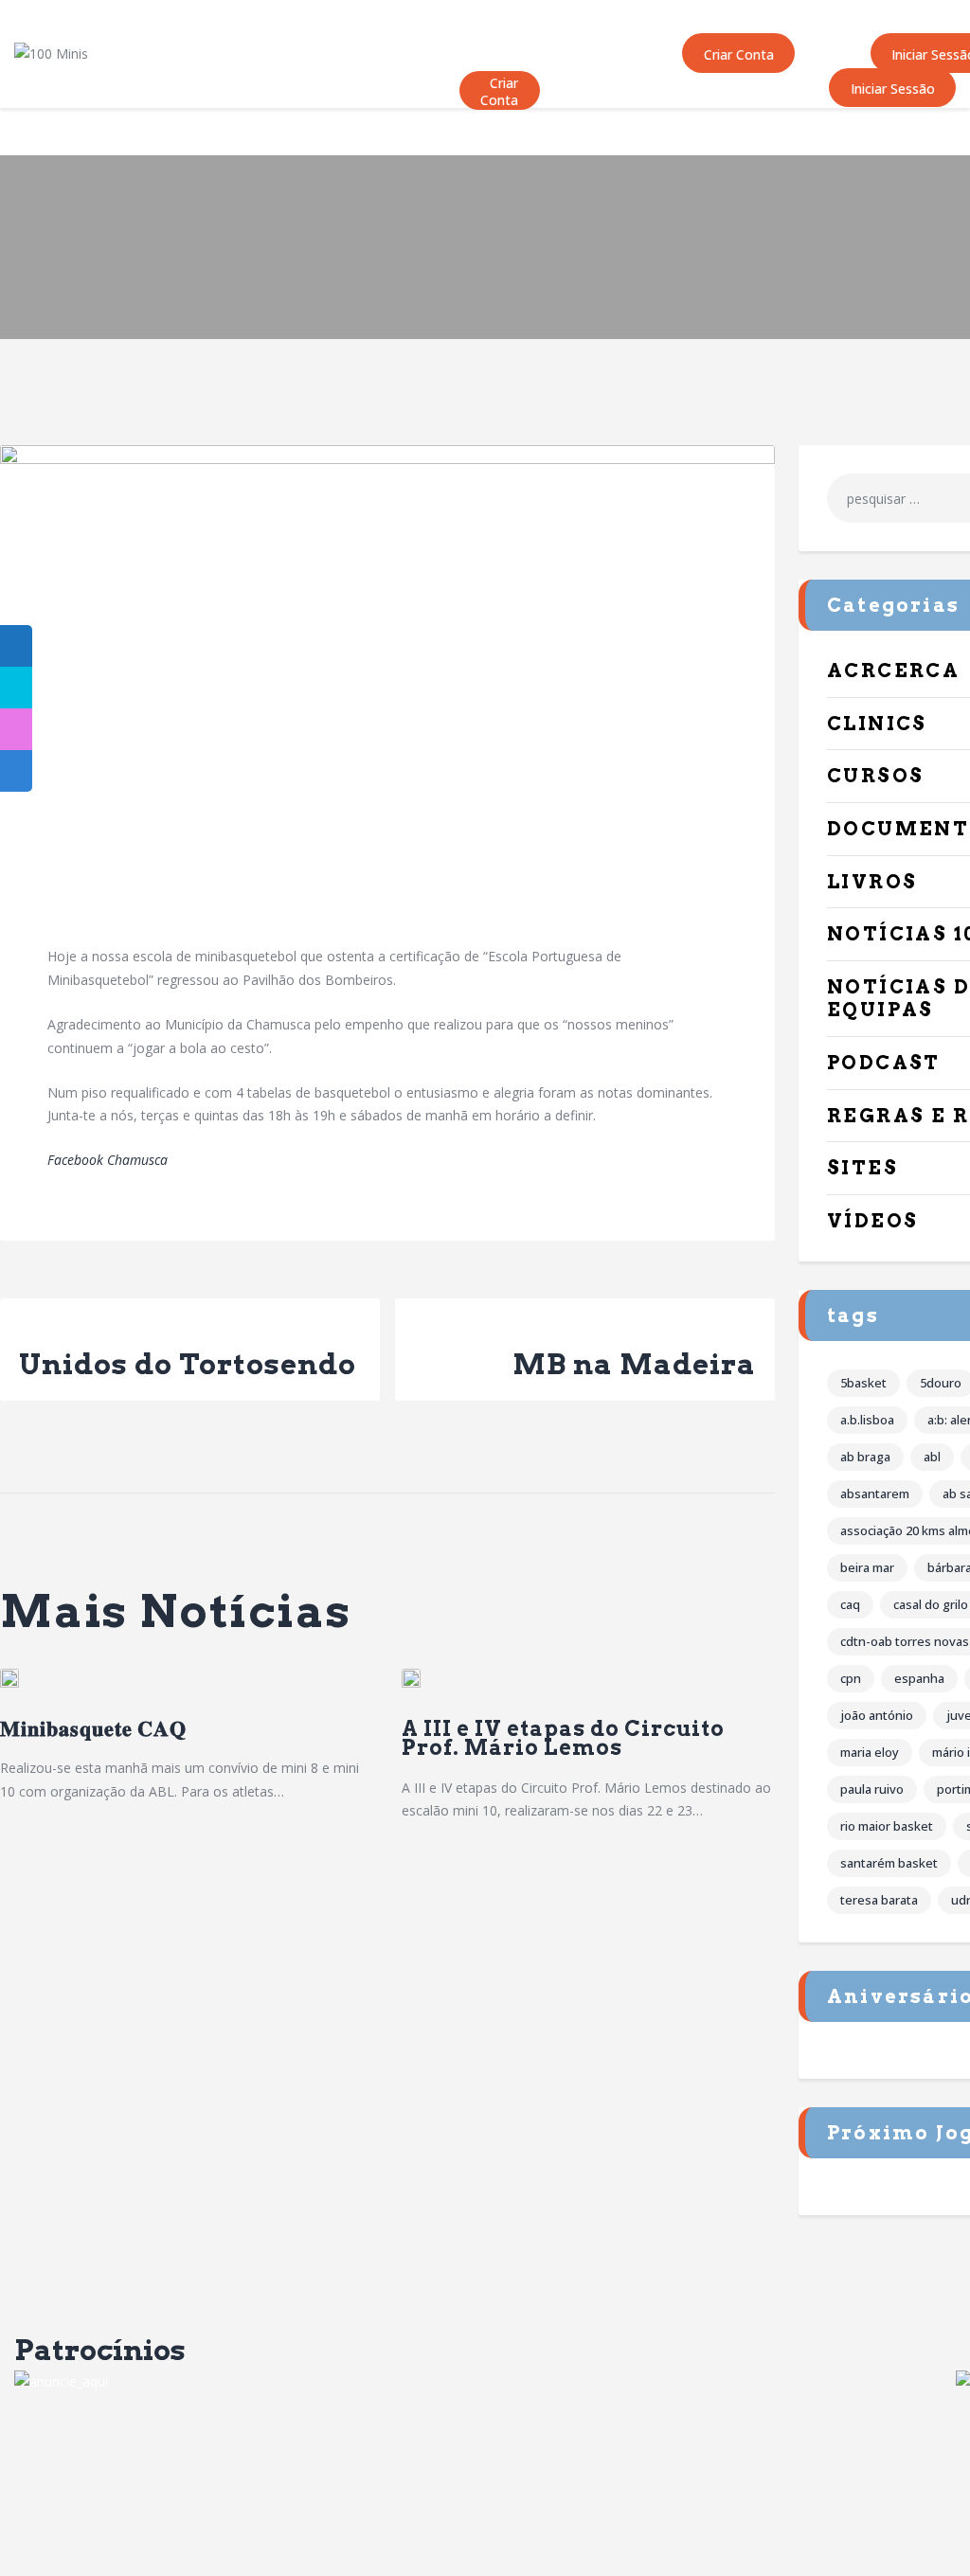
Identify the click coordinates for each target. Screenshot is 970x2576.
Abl (932, 1457)
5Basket (863, 1383)
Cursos (875, 776)
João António (877, 1715)
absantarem (875, 1494)
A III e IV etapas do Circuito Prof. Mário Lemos (563, 1738)
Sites (862, 1168)
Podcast (884, 1063)
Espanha (919, 1678)
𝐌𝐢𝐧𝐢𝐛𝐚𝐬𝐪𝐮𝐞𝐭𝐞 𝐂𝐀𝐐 (93, 1729)
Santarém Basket (889, 1863)
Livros (872, 882)
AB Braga (865, 1457)
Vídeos (872, 1221)
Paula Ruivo (872, 1789)
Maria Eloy (870, 1752)
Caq (850, 1604)
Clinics (877, 724)
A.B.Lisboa (867, 1420)
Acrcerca (893, 671)
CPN (851, 1678)
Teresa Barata (879, 1900)
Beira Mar (867, 1567)
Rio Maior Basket (887, 1826)
